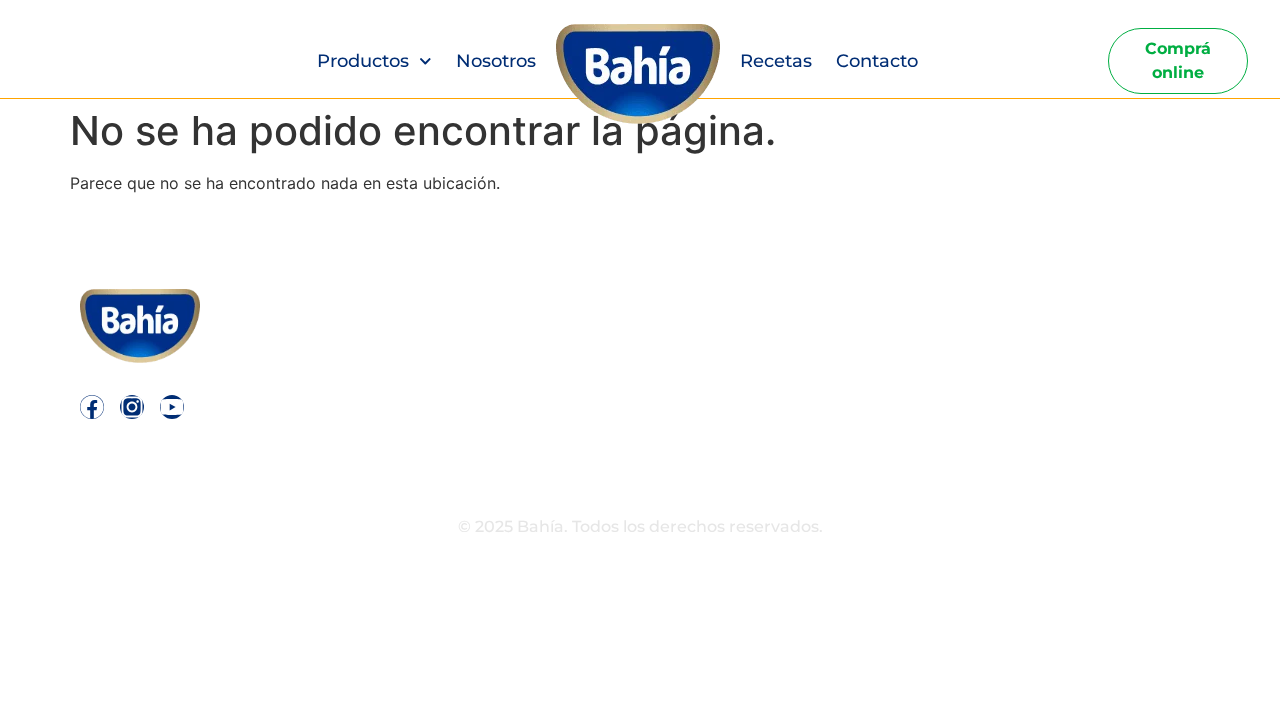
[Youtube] (172, 407)
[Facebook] (92, 407)
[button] (1003, 350)
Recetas (776, 61)
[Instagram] (132, 407)
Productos (363, 61)
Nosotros (496, 61)
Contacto (877, 61)
